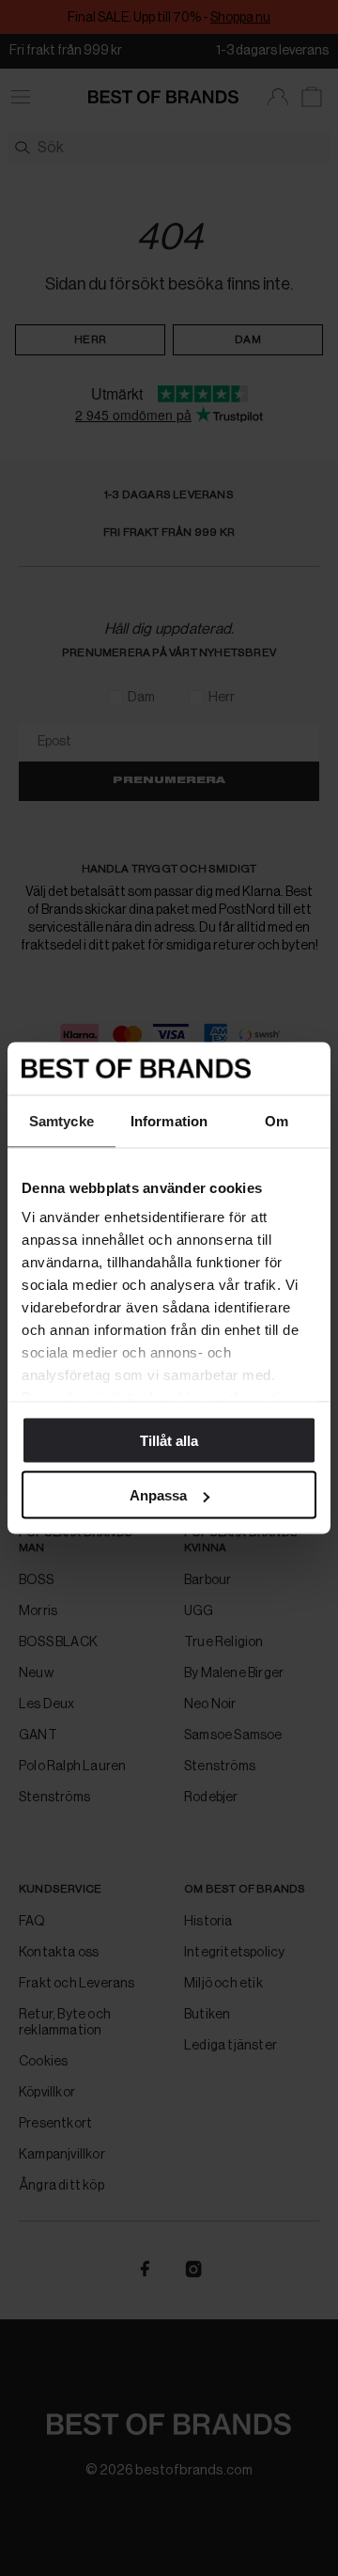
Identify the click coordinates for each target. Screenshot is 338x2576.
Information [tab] (169, 1120)
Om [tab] (277, 1120)
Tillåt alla (169, 1440)
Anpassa (158, 1495)
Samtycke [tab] (61, 1120)
